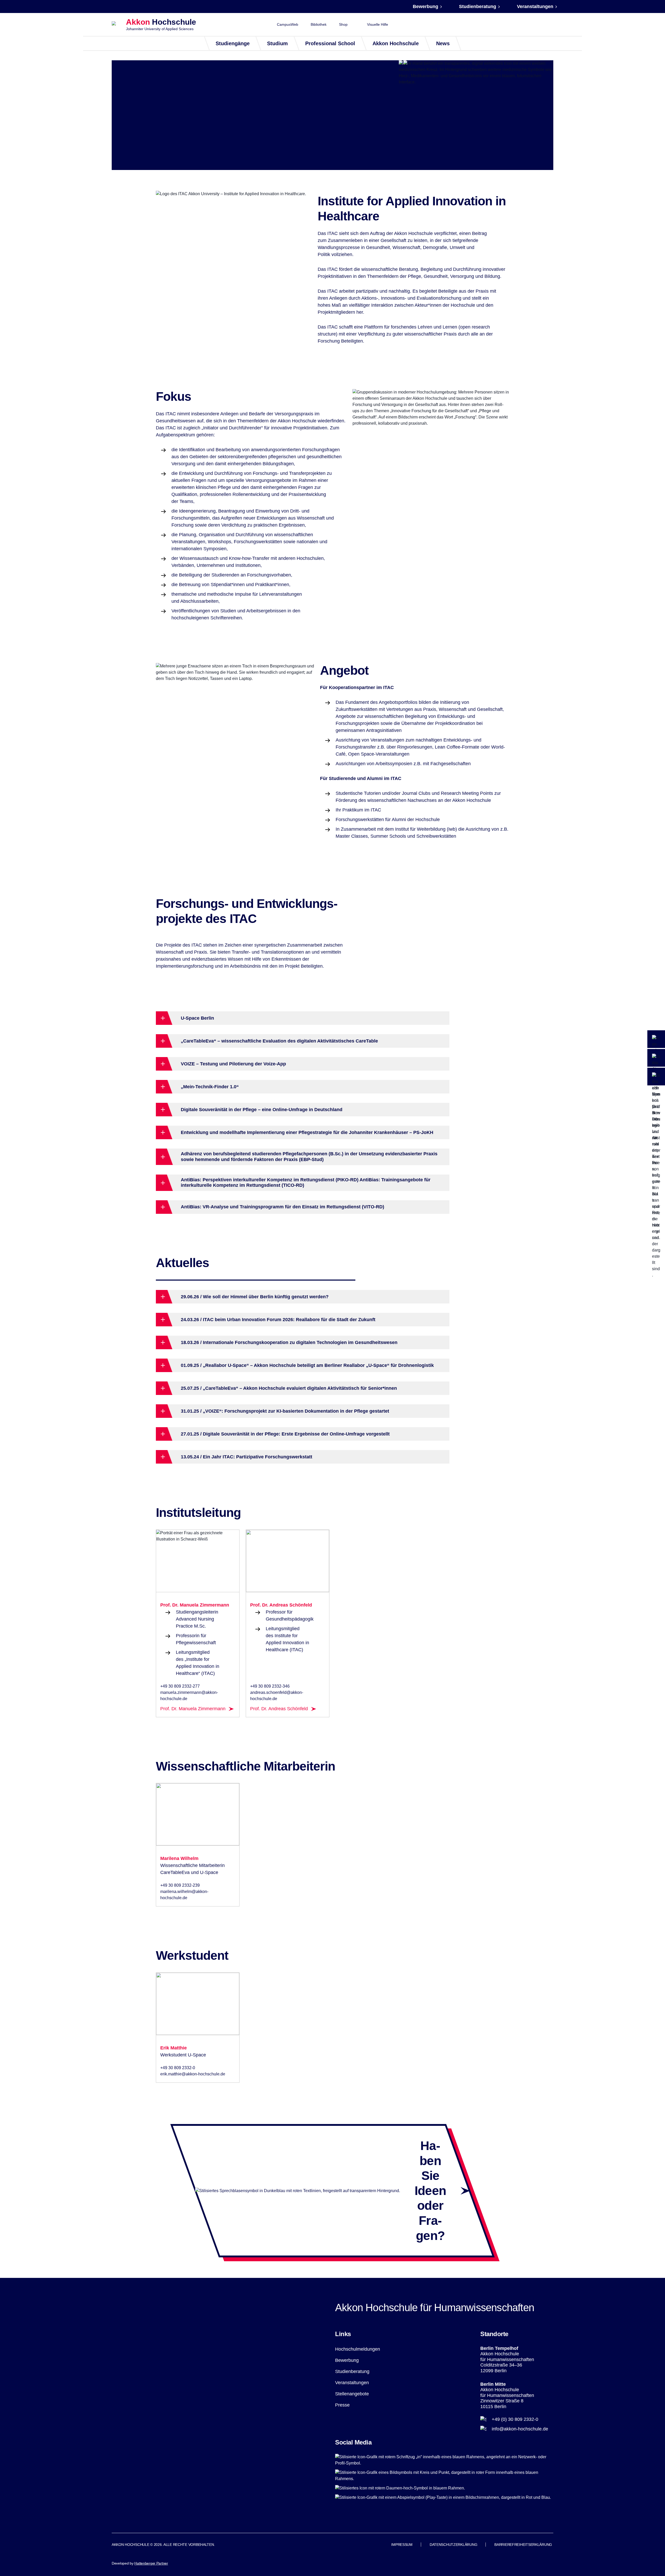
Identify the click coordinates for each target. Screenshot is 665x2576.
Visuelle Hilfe (378, 24)
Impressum (402, 2545)
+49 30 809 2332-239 (180, 1885)
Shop (343, 24)
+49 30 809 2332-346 (270, 1686)
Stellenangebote (352, 2394)
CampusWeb (288, 24)
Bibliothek (319, 24)
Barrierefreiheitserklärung (523, 2545)
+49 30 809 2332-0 (178, 2068)
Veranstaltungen (535, 6)
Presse (342, 2405)
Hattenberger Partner (151, 2563)
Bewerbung (425, 6)
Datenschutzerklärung (453, 2545)
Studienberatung (478, 6)
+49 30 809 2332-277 (180, 1686)
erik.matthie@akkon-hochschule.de (193, 2074)
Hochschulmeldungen (358, 2349)
